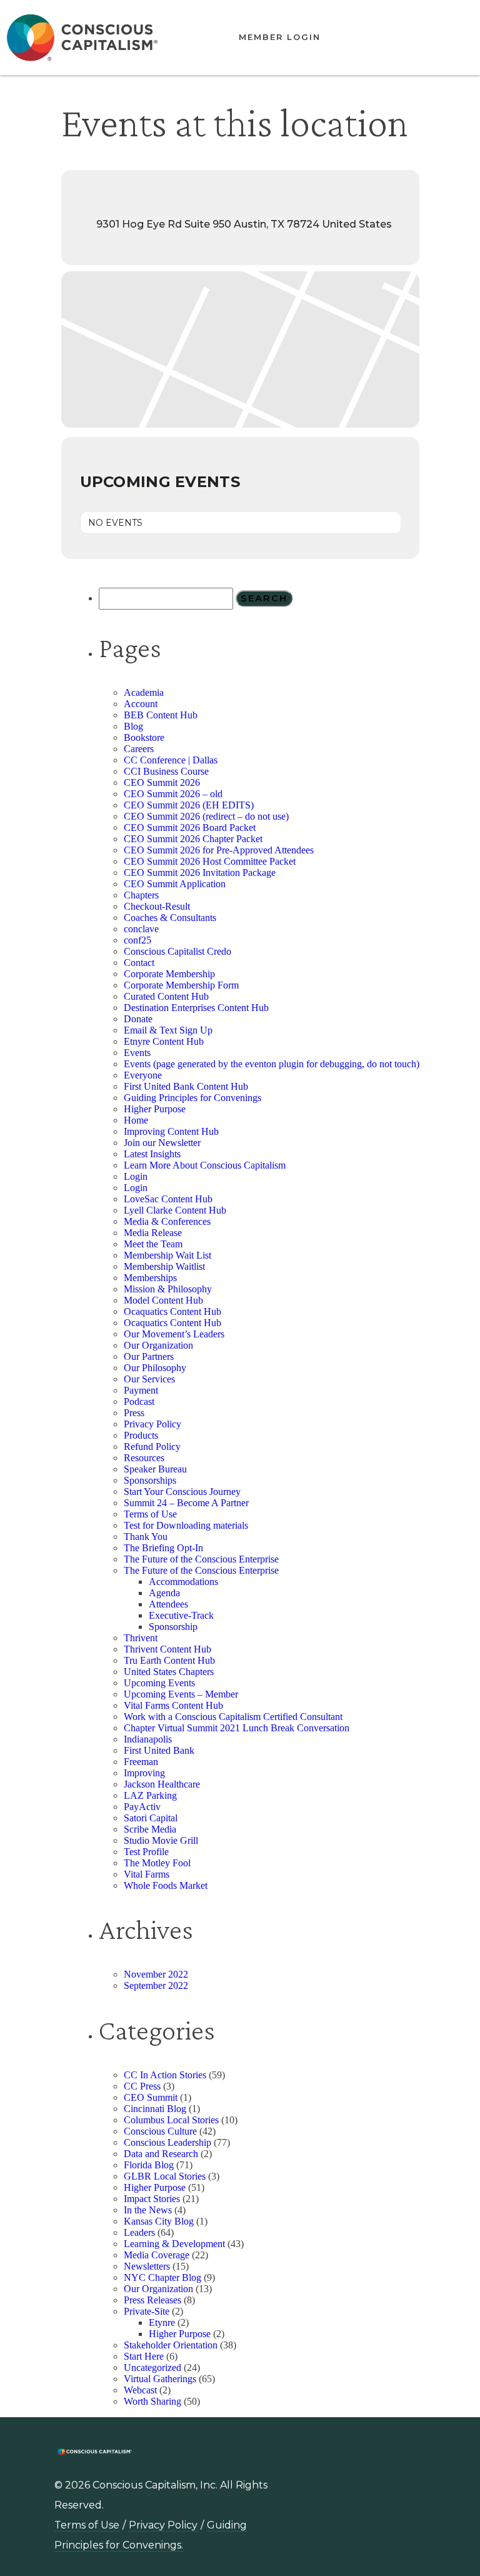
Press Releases (152, 2300)
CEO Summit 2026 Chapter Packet (193, 839)
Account (141, 704)
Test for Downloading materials (186, 1525)
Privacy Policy (152, 1424)
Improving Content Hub (171, 1131)
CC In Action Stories (165, 2075)
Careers (139, 749)
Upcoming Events (159, 1683)
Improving (144, 1773)
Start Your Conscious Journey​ (182, 1492)
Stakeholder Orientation (171, 2345)
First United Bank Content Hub (186, 1086)
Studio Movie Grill (161, 1840)
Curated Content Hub (166, 996)
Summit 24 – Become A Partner (186, 1503)
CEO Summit (151, 2097)
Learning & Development (174, 2244)
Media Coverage (157, 2255)
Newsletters (147, 2266)
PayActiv (142, 1807)
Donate (138, 1019)
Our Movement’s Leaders (174, 1334)
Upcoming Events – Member (181, 1694)
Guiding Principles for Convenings (192, 1098)
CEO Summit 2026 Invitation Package (200, 873)
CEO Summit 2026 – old (173, 794)
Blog (133, 726)
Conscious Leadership (167, 2142)
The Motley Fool (157, 1863)
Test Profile (146, 1852)
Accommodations (183, 1582)
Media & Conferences (167, 1221)
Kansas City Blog (159, 2221)
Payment (141, 1390)
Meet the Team (153, 1244)
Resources (144, 1458)
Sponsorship (173, 1627)
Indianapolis (148, 1739)
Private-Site (147, 2311)
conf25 (137, 940)
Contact (139, 963)
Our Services (149, 1379)
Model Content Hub (163, 1300)
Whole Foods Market (166, 1885)
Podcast (139, 1401)
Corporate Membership (169, 974)
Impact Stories (152, 2199)
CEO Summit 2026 (162, 782)
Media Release (153, 1233)
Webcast (140, 2390)
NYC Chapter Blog (162, 2277)
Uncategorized (152, 2367)
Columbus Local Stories (171, 2120)
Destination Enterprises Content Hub (196, 1008)
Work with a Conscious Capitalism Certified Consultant (233, 1717)
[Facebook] (416, 2485)
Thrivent (141, 1638)
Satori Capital (151, 1818)
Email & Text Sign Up (168, 1030)
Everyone (143, 1075)
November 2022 (156, 1974)
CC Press (142, 2086)
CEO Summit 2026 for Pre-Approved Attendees (219, 850)
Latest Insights (152, 1154)
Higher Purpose (155, 1109)
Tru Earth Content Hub (169, 1660)
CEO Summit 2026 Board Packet (190, 828)
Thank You (146, 1537)
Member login (280, 37)
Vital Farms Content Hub (173, 1705)
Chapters (141, 895)
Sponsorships (150, 1480)
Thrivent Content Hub (167, 1649)
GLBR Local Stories (165, 2176)
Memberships (150, 1278)
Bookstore (144, 737)
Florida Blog (149, 2165)
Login (136, 1176)
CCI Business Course (166, 771)
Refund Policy (152, 1446)
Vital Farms (147, 1874)
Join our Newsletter (162, 1143)
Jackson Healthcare (162, 1784)
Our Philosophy (155, 1368)
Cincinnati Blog (155, 2109)
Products (141, 1435)
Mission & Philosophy (168, 1289)
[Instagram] (360, 2485)
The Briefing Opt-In (163, 1548)
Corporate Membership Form (181, 985)
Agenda (164, 1593)
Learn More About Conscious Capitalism (205, 1165)
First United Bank (159, 1750)
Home (136, 1120)
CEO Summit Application (175, 884)
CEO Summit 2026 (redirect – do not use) (206, 816)
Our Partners (149, 1356)
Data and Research (161, 2154)
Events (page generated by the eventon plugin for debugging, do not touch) (272, 1064)
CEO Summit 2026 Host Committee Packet (210, 861)
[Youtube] (332, 2485)
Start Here (144, 2356)
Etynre (162, 2322)
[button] (417, 38)
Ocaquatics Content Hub (172, 1311)
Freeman (141, 1762)
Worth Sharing (152, 2401)
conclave (141, 929)
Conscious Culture (160, 2131)
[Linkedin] (304, 2485)
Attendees (168, 1604)
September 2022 (156, 1985)
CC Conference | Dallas (171, 760)
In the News (148, 2210)
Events (137, 1053)
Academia (144, 692)
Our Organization (158, 1345)
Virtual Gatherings (160, 2379)
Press (134, 1413)
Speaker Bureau (155, 1469)
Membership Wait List (167, 1255)
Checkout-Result (157, 906)
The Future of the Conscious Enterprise (201, 1559)
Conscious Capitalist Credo (177, 951)
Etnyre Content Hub (164, 1041)
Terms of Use (150, 1514)
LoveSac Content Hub (168, 1199)
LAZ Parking (150, 1795)
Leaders (139, 2232)
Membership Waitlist (164, 1266)
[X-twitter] (388, 2485)
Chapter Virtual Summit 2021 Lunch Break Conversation (237, 1728)
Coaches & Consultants (170, 918)
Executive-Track (181, 1615)
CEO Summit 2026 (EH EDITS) (189, 805)
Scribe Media (150, 1829)
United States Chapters (169, 1672)
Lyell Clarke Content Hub (175, 1210)
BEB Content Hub (161, 715)
